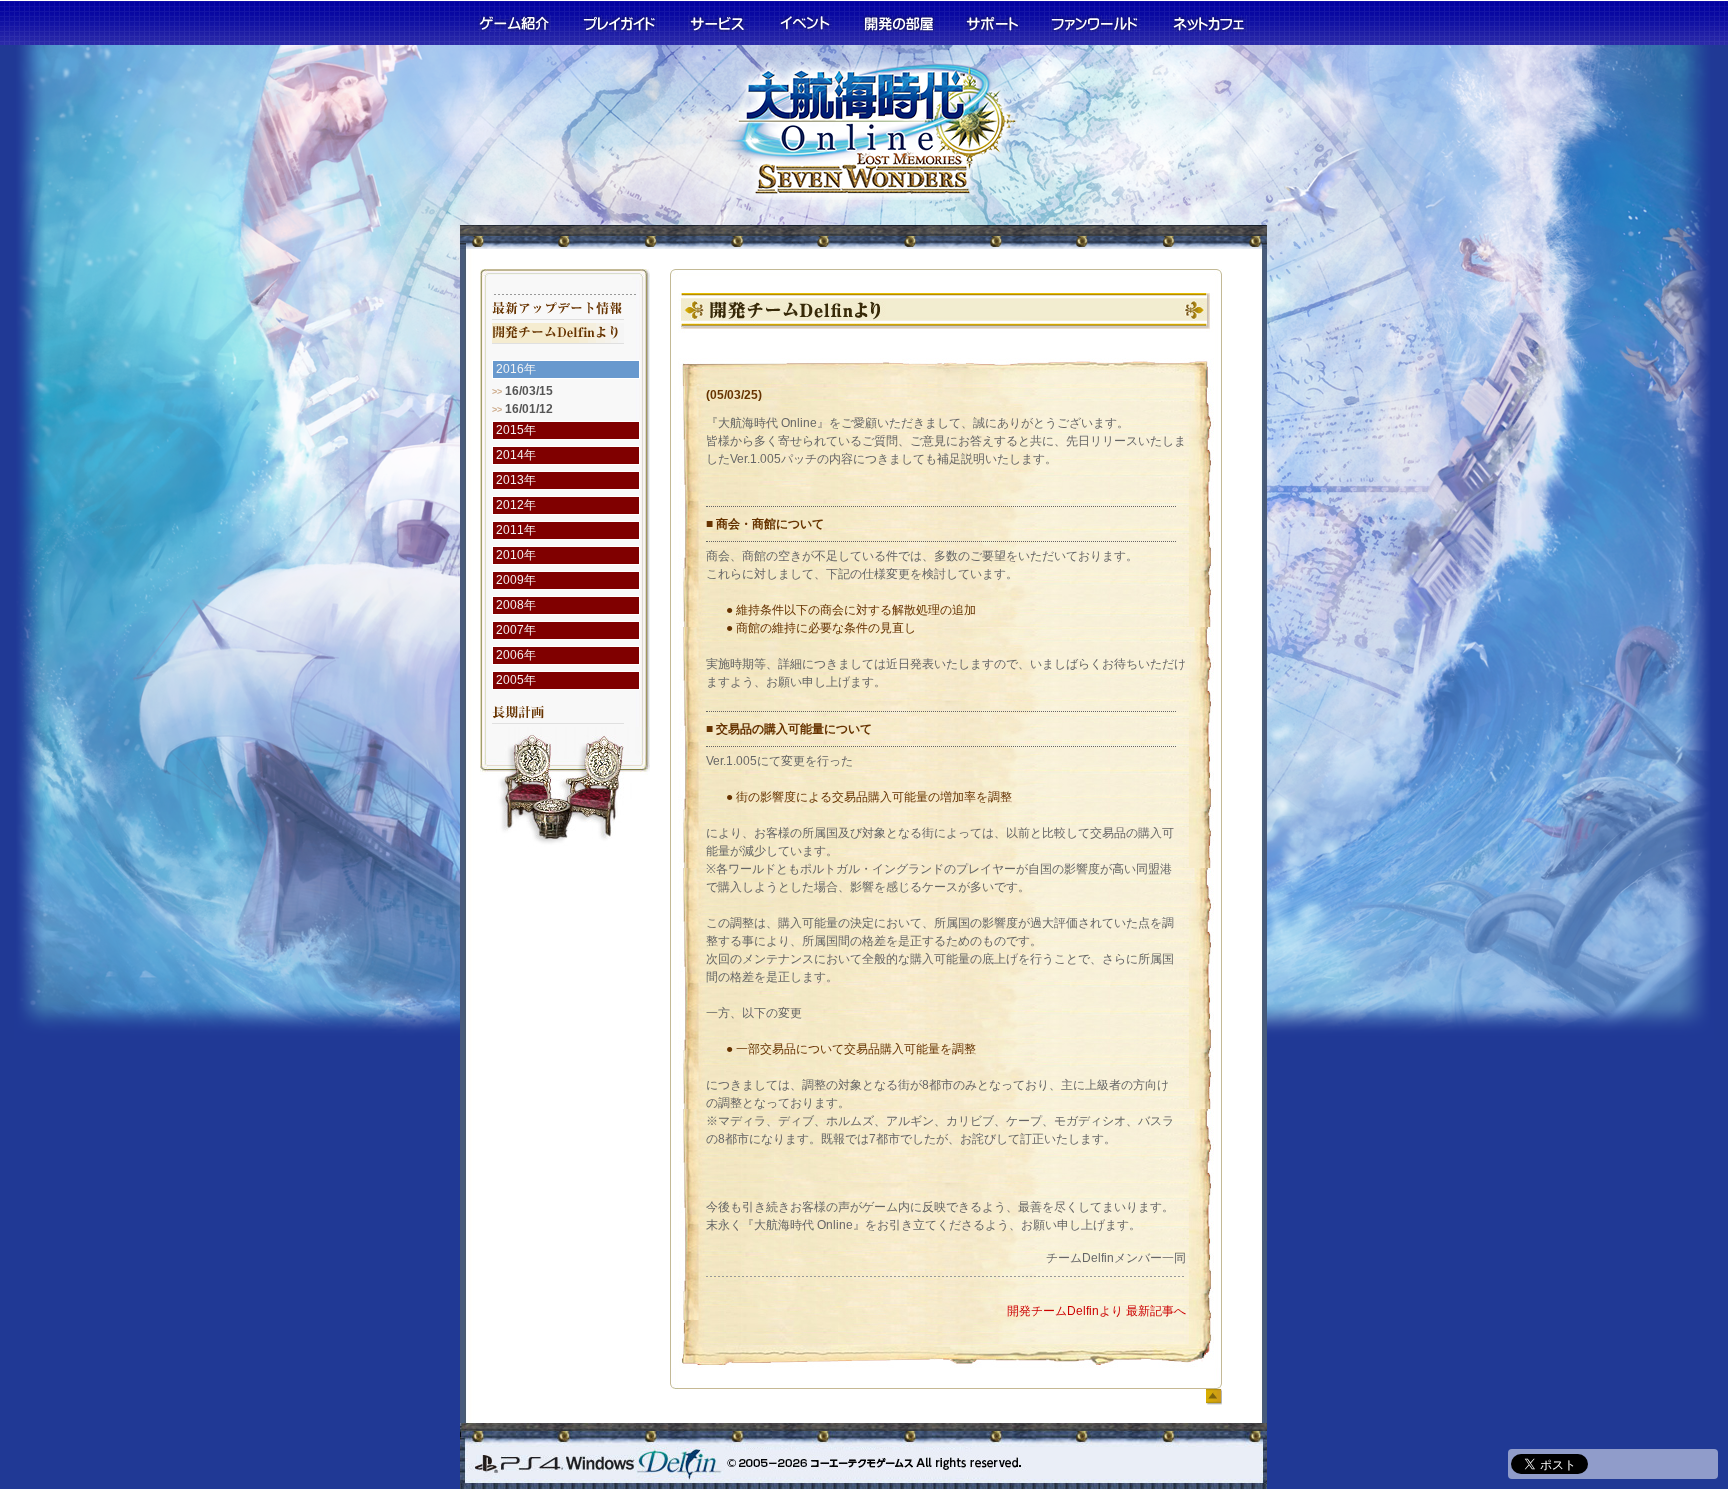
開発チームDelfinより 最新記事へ (1096, 1311)
